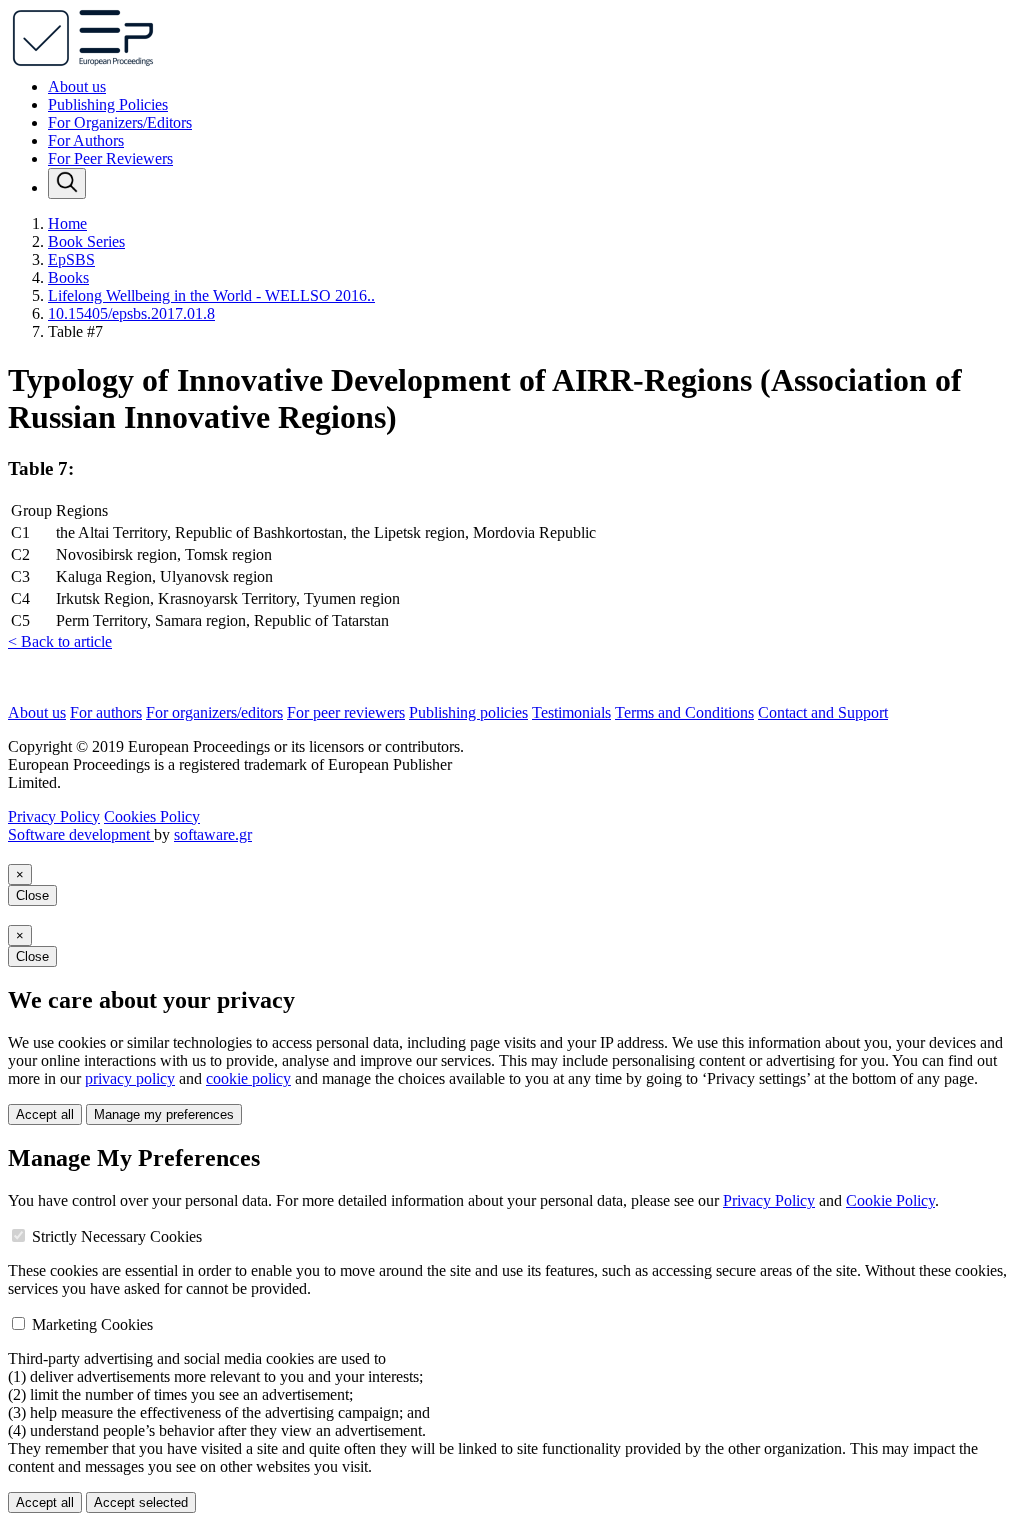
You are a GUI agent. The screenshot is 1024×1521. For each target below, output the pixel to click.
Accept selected (141, 1502)
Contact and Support (823, 712)
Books (68, 277)
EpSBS (71, 259)
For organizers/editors (214, 712)
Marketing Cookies (92, 1324)
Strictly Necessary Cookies (117, 1236)
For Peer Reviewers (110, 158)
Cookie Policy (890, 1200)
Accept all (45, 1114)
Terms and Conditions (684, 712)
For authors (106, 712)
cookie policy (248, 1078)
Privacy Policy (54, 816)
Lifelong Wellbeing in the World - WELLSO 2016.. (211, 295)
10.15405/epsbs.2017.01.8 (131, 313)
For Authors (86, 140)
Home (67, 223)
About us (77, 86)
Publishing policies (468, 712)
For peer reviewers (346, 712)
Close (32, 895)
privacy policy (130, 1078)
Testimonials (571, 712)
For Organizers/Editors (120, 122)
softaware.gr (213, 834)
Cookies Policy (152, 816)
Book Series (86, 241)
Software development (81, 834)
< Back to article (60, 641)
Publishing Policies (108, 104)
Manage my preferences (164, 1114)
